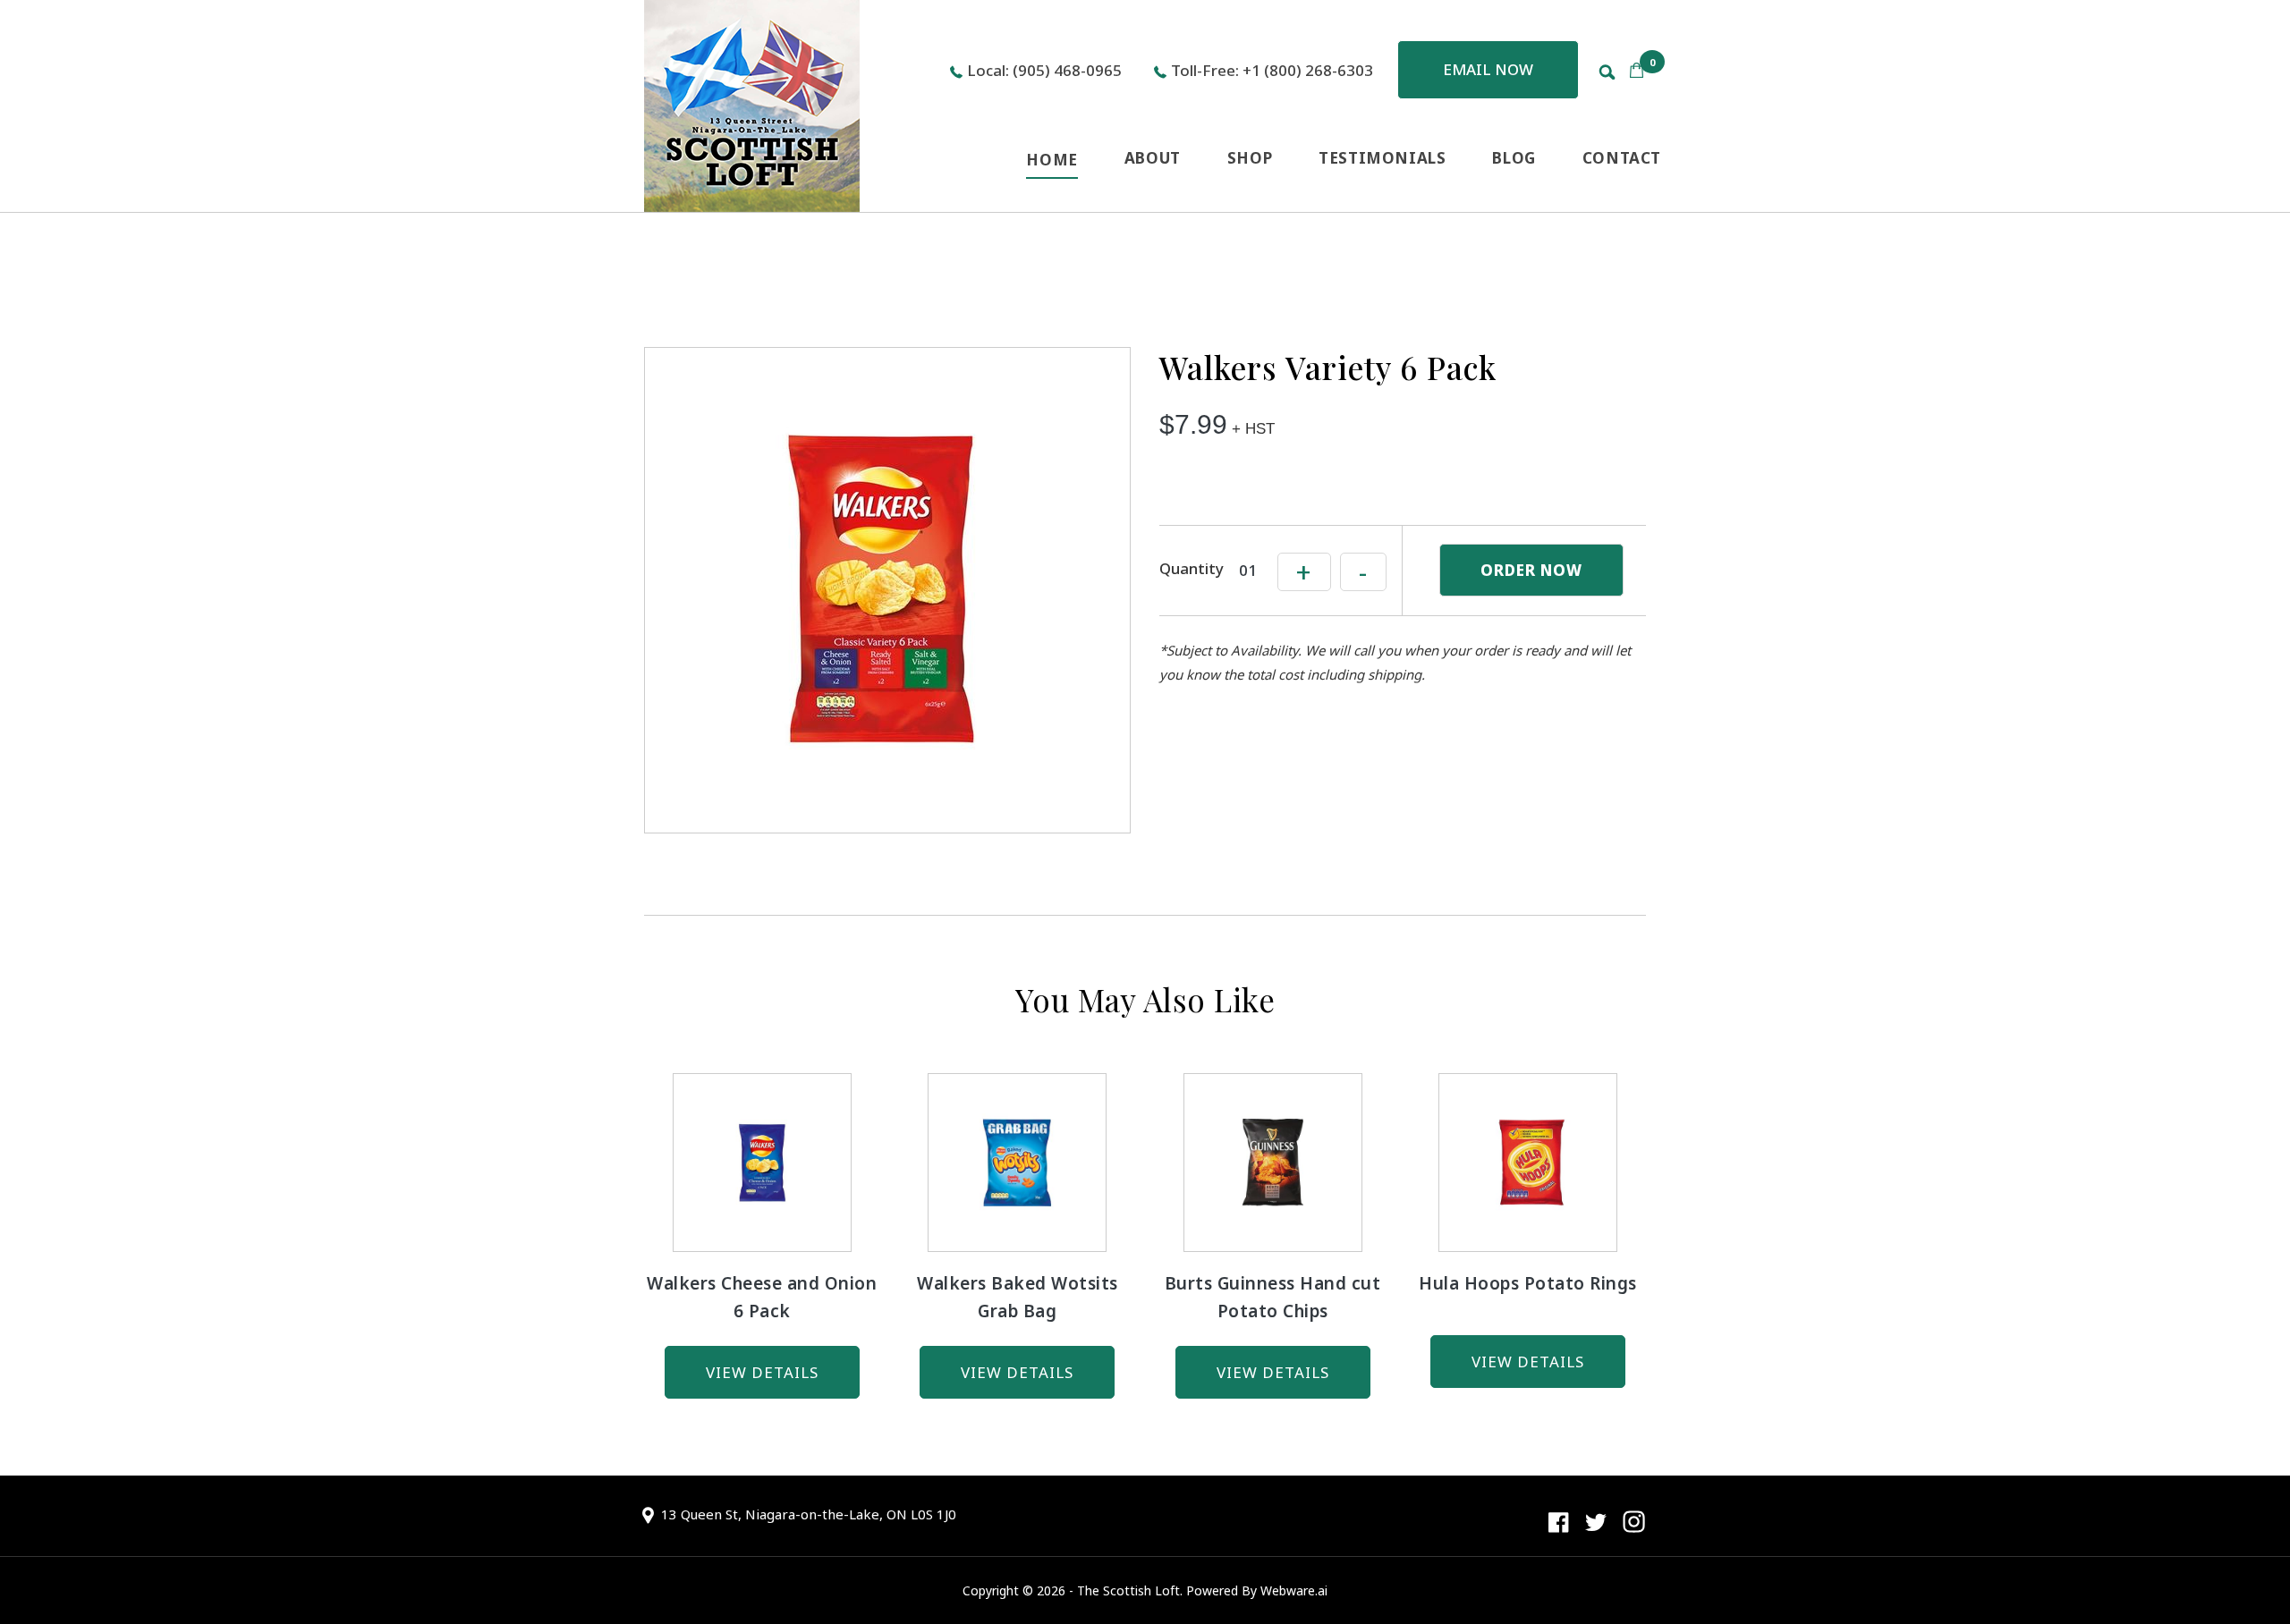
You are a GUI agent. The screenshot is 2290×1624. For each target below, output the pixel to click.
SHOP (1250, 158)
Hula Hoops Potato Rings (1528, 1283)
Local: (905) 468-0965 (1044, 70)
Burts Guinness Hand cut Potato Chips (1273, 1297)
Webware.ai (1294, 1590)
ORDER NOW (1531, 570)
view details (762, 1372)
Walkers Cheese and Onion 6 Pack (762, 1297)
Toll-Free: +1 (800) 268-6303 (1272, 70)
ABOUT (1153, 158)
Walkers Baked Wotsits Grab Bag (1018, 1297)
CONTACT (1622, 158)
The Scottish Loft (1128, 1590)
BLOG (1514, 158)
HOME (1052, 160)
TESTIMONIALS (1382, 158)
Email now (1488, 69)
